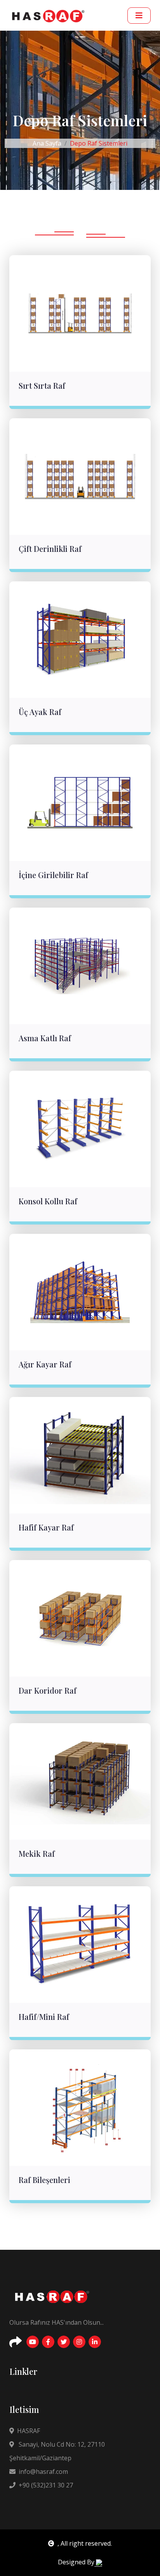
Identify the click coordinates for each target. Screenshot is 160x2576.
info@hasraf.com (43, 2472)
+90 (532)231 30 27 (46, 2485)
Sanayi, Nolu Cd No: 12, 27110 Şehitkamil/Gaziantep (57, 2451)
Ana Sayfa (47, 143)
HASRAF (29, 2431)
